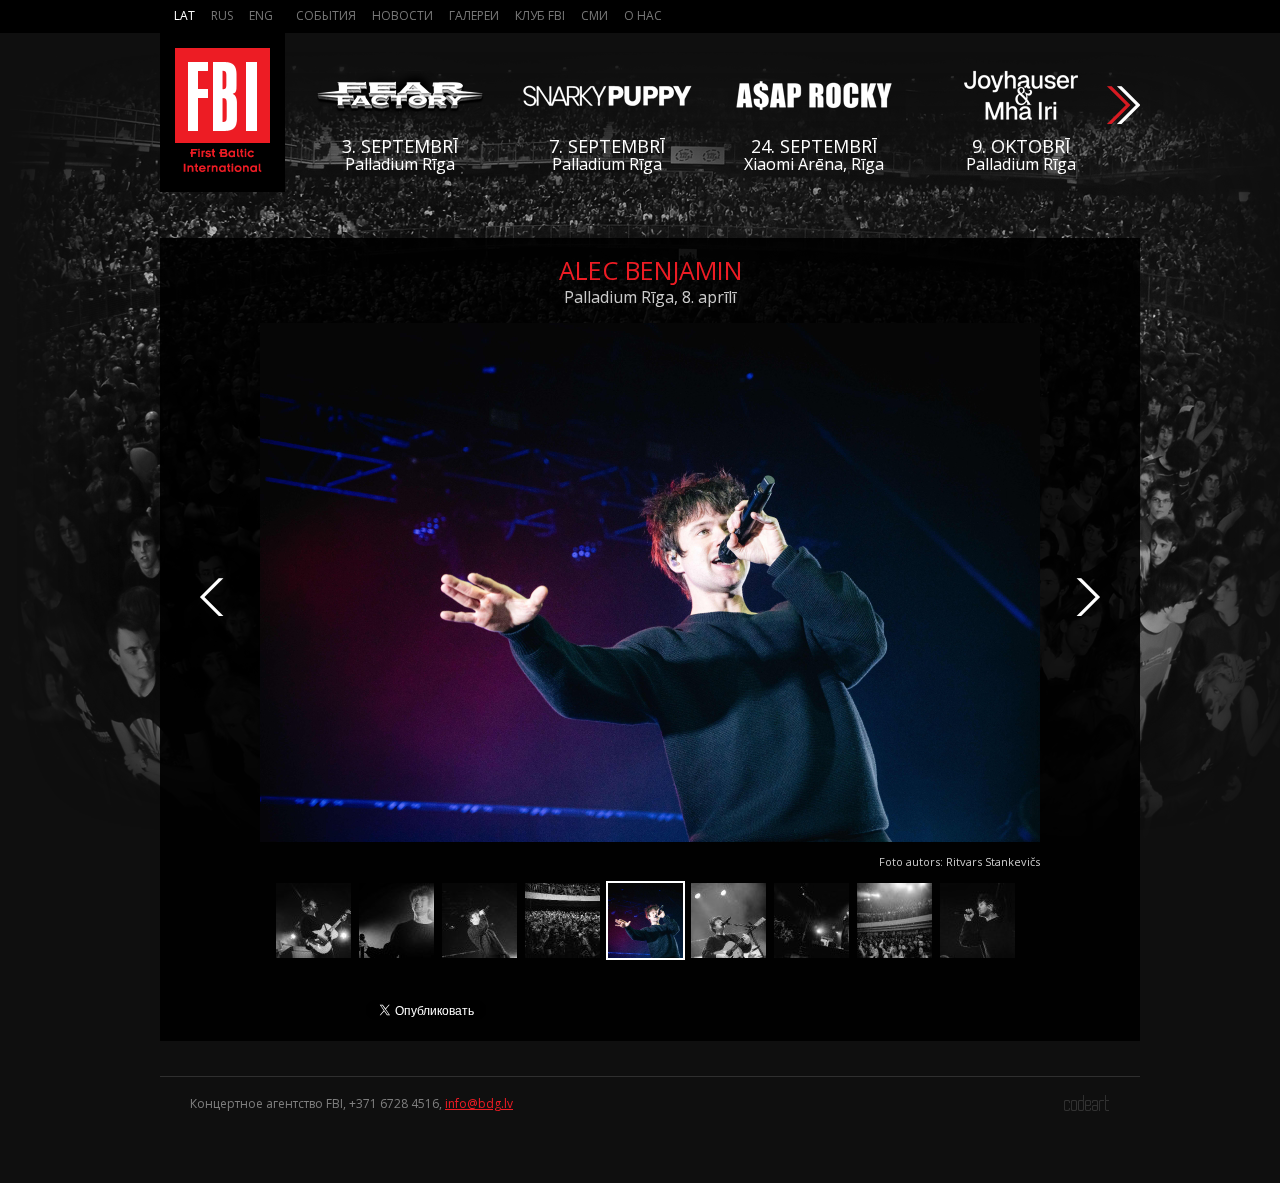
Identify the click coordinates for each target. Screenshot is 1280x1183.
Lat (184, 15)
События (326, 15)
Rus (222, 15)
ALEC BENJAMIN (650, 270)
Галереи (474, 15)
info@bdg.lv (479, 1103)
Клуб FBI (540, 15)
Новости (402, 15)
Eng (261, 15)
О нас (643, 15)
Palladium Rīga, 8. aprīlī (650, 297)
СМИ (594, 15)
